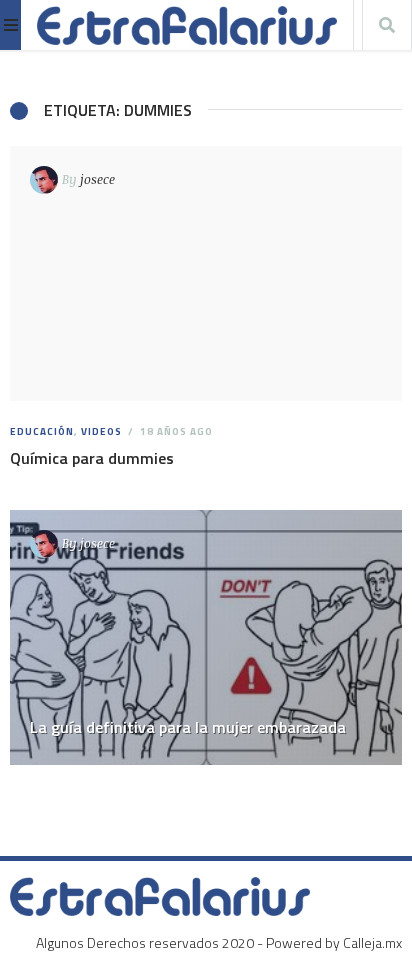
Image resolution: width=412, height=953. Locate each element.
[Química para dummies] (206, 273)
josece (97, 179)
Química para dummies (92, 458)
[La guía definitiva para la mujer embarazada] (206, 637)
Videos (101, 431)
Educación (42, 431)
